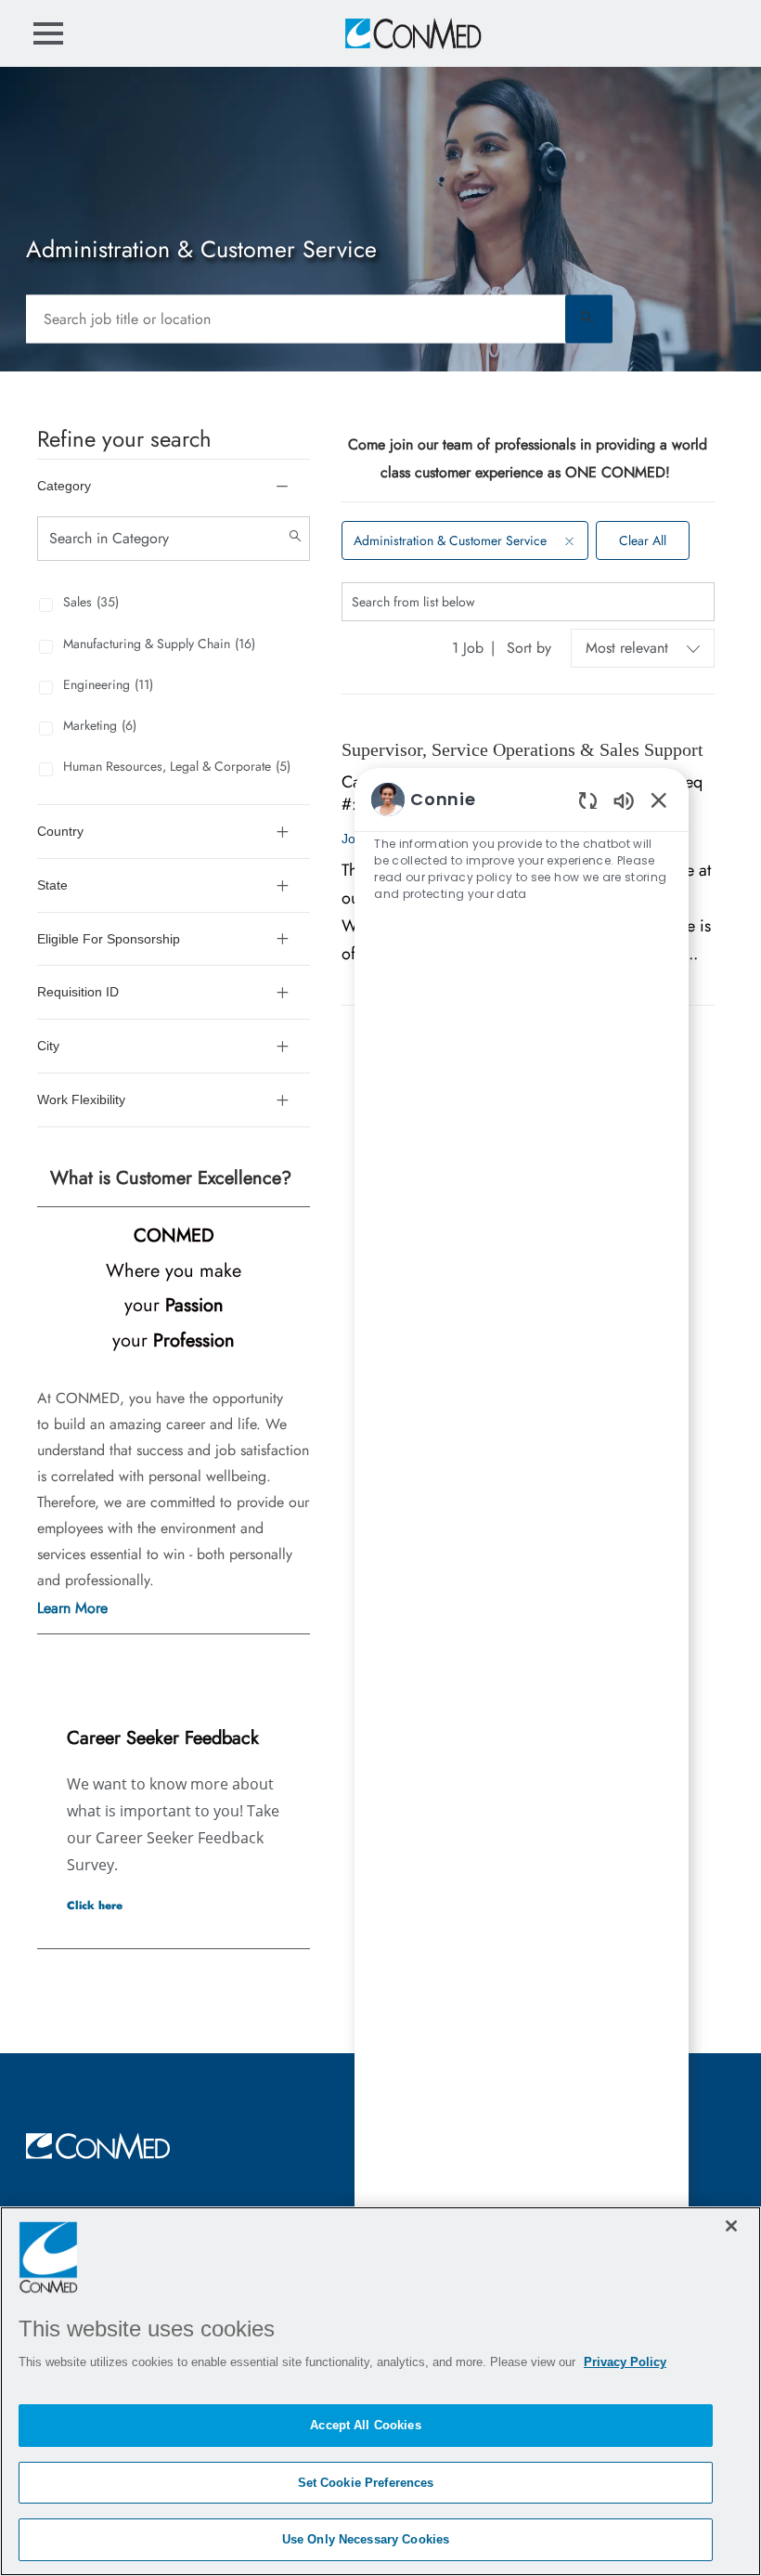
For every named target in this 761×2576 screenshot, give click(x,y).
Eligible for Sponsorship (109, 939)
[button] (589, 319)
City (48, 1046)
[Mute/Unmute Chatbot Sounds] (624, 800)
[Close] (731, 2226)
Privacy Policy (625, 2362)
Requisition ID (78, 992)
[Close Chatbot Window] (659, 800)
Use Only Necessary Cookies (366, 2539)
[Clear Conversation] (588, 800)
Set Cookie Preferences (366, 2483)
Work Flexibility (81, 1099)
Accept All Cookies (365, 2425)
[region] (522, 1597)
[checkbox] (38, 600)
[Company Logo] (412, 33)
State (52, 885)
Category (64, 486)
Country (60, 831)
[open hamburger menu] (48, 33)
